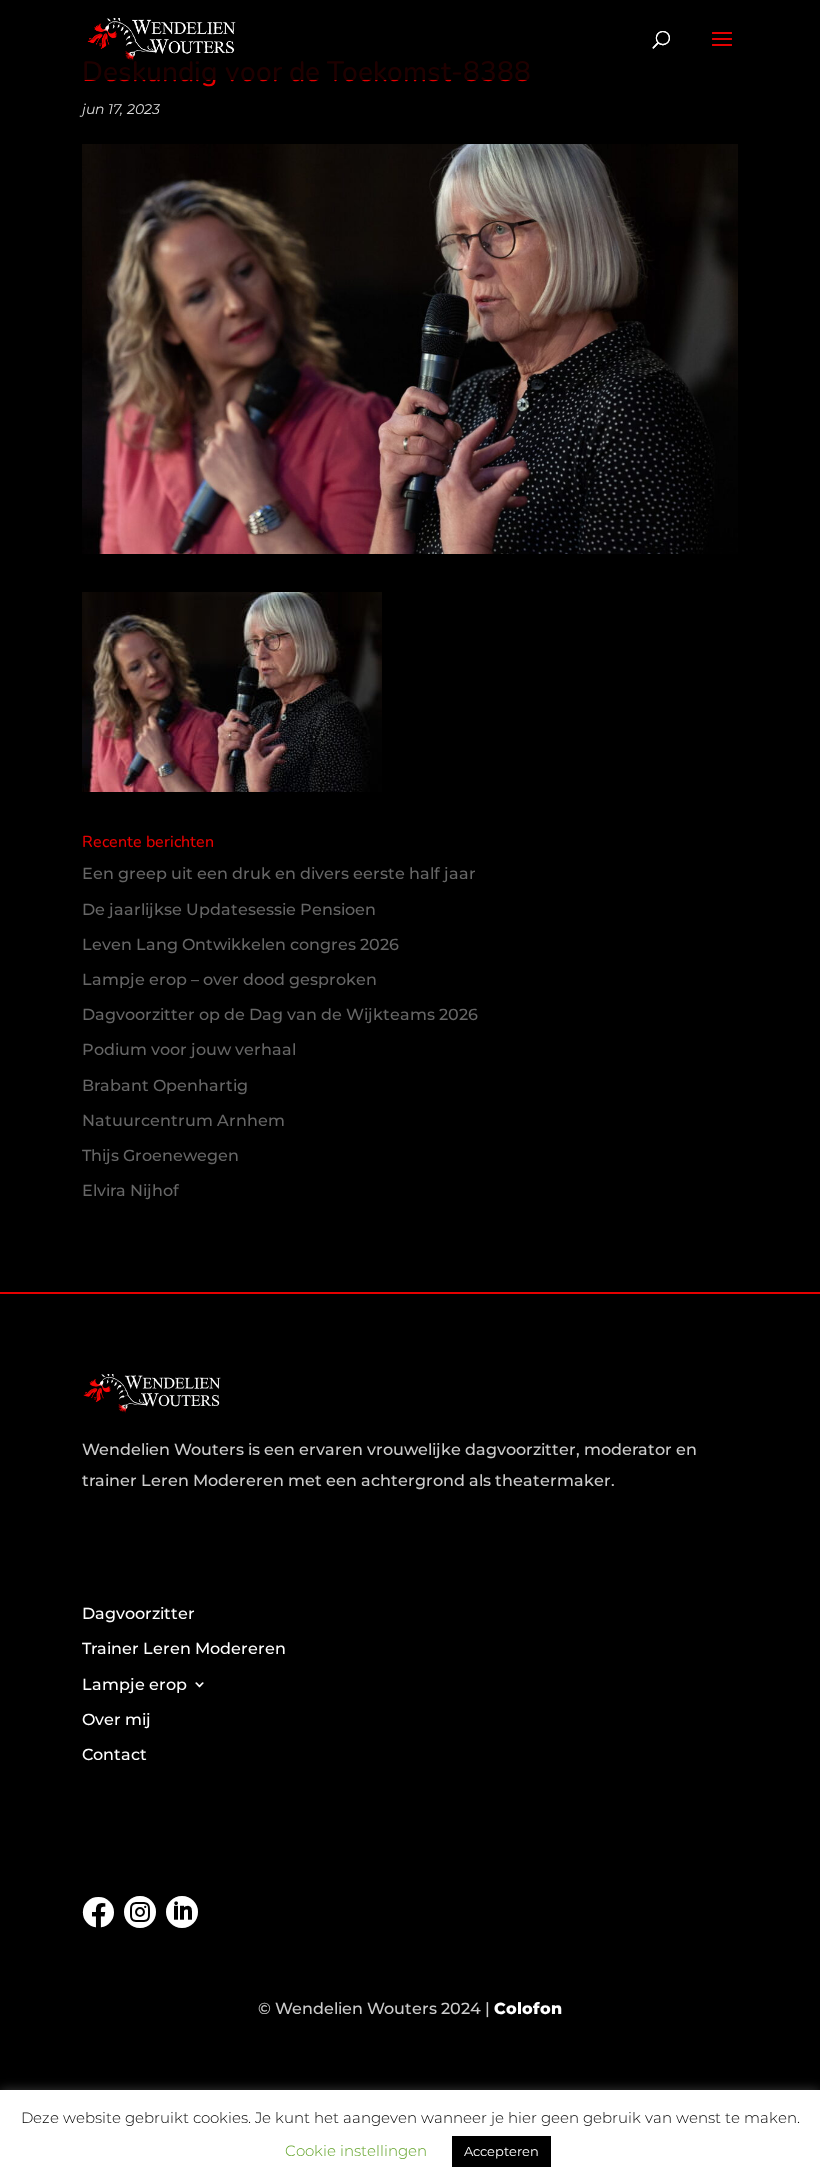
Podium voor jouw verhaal (189, 1049)
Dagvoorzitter (138, 1613)
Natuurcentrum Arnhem (183, 1120)
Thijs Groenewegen (160, 1155)
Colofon (528, 2008)
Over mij (116, 1719)
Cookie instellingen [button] (356, 2150)
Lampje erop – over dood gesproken (229, 979)
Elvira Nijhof (130, 1190)
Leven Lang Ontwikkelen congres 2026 (240, 944)
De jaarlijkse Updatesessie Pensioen (229, 909)
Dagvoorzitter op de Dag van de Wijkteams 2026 (280, 1014)
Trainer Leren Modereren (184, 1648)
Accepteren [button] (501, 2151)
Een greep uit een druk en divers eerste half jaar (279, 873)
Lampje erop (134, 1684)
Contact (114, 1754)
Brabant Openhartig (165, 1085)
